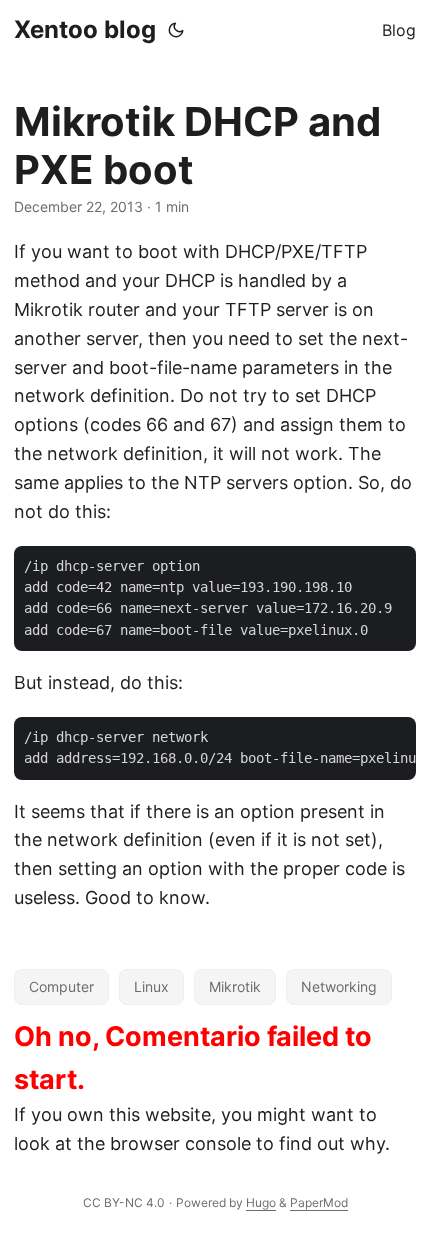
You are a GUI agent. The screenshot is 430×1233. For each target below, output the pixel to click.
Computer (61, 986)
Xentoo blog (85, 29)
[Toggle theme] (176, 30)
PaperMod (319, 1202)
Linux (151, 986)
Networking (339, 986)
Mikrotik (235, 986)
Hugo (261, 1202)
